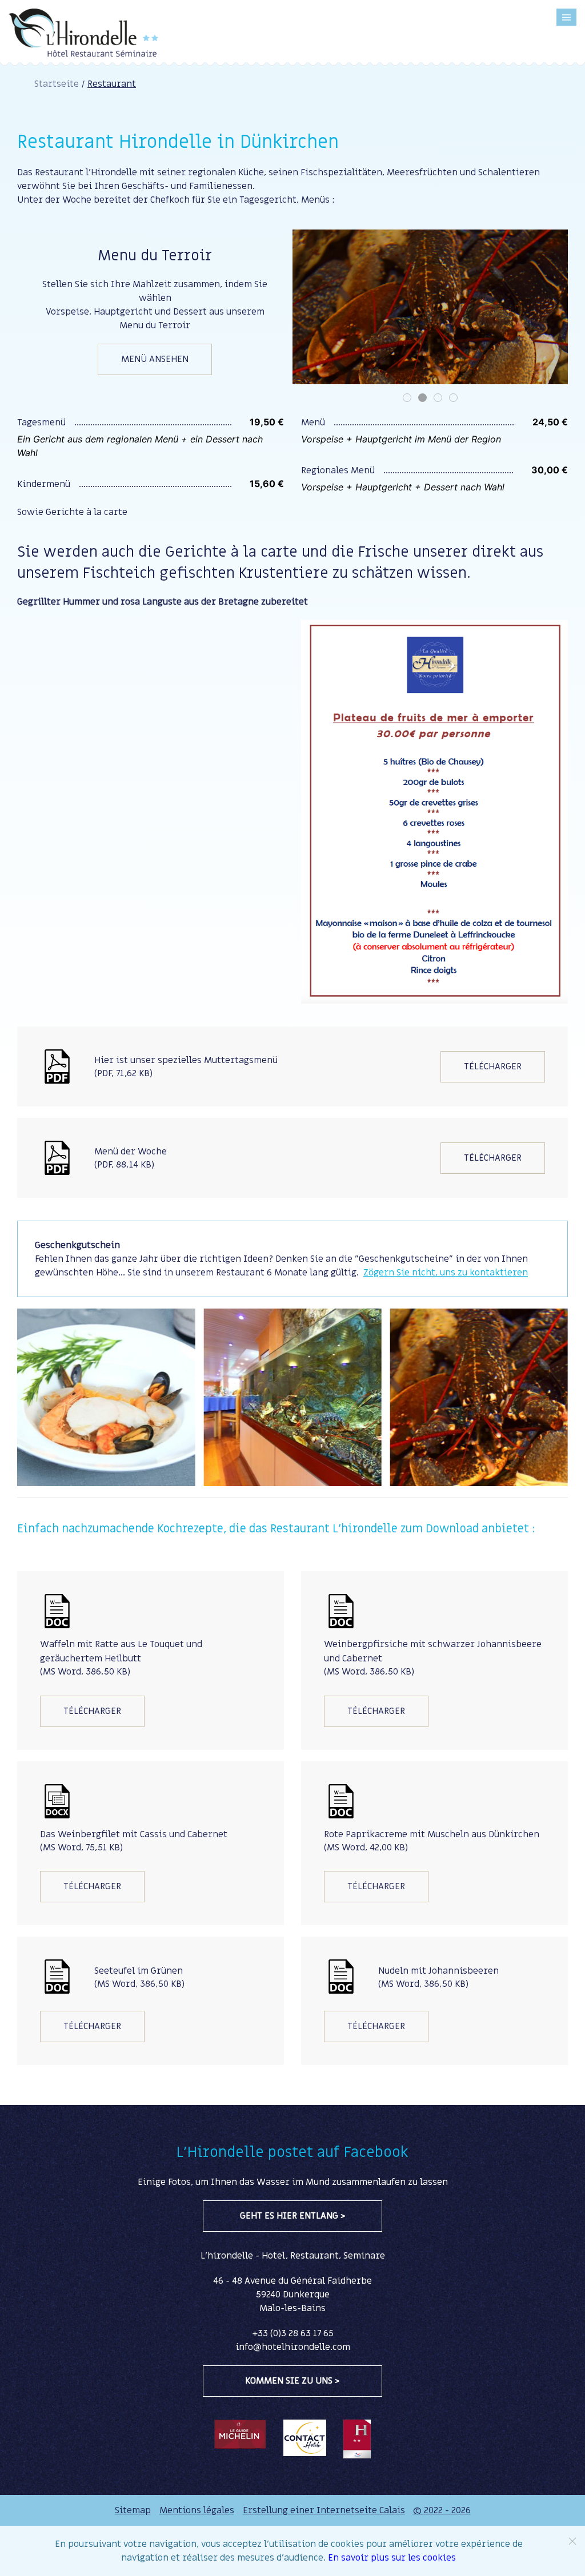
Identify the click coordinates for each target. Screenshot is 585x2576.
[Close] (572, 2541)
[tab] (407, 398)
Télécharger (493, 1066)
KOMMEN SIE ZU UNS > (292, 2381)
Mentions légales (197, 2510)
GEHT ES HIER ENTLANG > (293, 2216)
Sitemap (133, 2510)
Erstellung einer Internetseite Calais (324, 2510)
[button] (566, 17)
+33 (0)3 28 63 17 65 (293, 2333)
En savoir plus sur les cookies (392, 2558)
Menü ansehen (155, 359)
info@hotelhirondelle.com (293, 2347)
